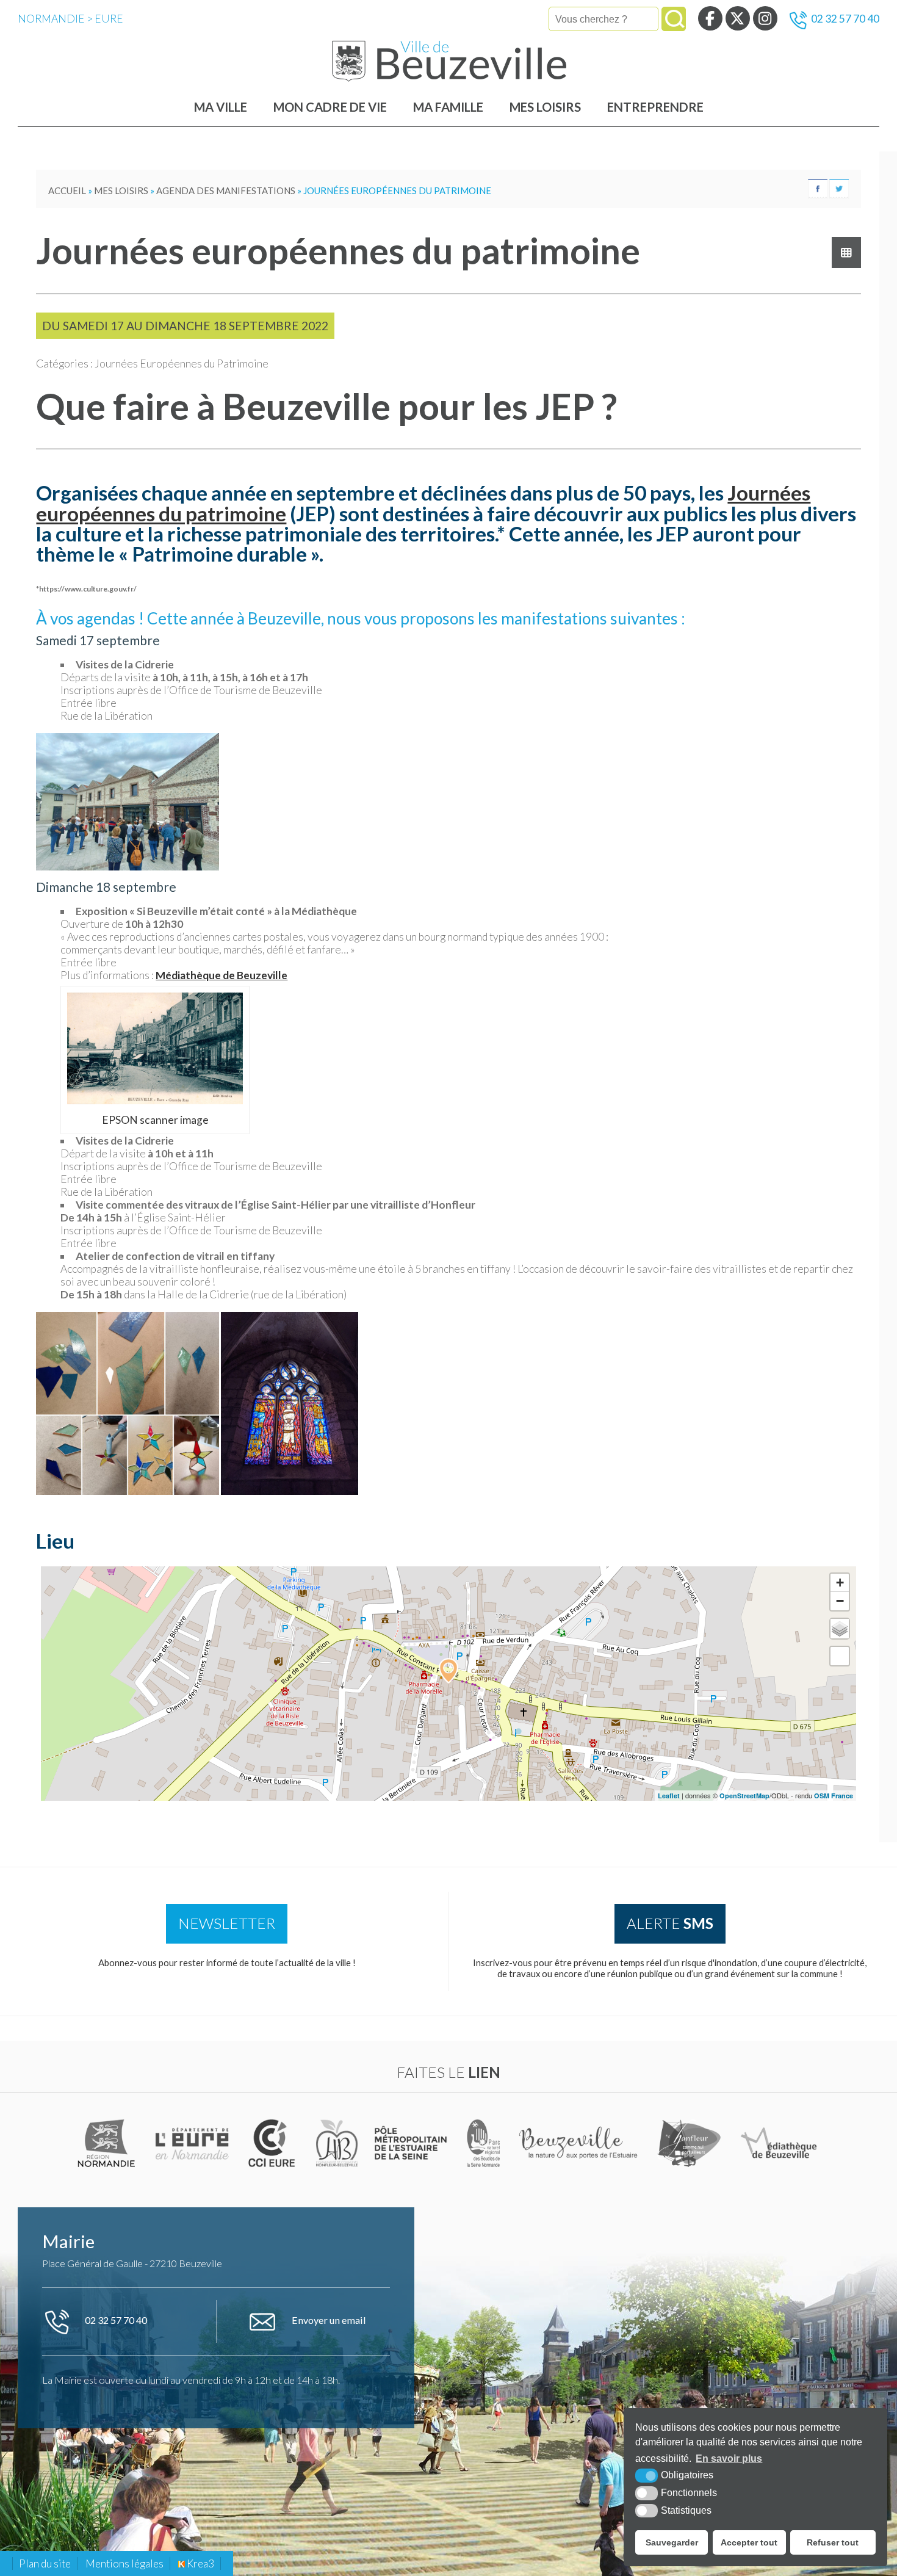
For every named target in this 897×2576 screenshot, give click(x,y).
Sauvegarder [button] (672, 2542)
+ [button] (840, 1583)
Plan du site (45, 2563)
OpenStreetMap (744, 1796)
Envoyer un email (328, 2320)
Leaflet (669, 1796)
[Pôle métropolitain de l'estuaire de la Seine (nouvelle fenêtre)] (412, 2143)
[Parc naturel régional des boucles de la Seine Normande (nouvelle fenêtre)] (484, 2143)
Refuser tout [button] (833, 2542)
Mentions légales (124, 2563)
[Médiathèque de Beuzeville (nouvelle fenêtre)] (779, 2143)
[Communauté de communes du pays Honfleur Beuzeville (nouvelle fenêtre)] (337, 2143)
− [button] (840, 1601)
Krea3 (200, 2563)
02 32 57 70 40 (845, 19)
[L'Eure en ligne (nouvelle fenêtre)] (194, 2143)
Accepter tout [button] (749, 2542)
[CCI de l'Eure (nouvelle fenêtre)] (274, 2143)
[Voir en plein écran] (840, 1656)
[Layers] (840, 1629)
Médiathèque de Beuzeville (222, 975)
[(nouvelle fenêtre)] (108, 2143)
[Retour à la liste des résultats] (846, 252)
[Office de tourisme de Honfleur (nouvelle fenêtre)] (690, 2143)
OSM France (834, 1796)
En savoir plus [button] (729, 2458)
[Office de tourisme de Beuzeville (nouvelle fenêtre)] (580, 2143)
